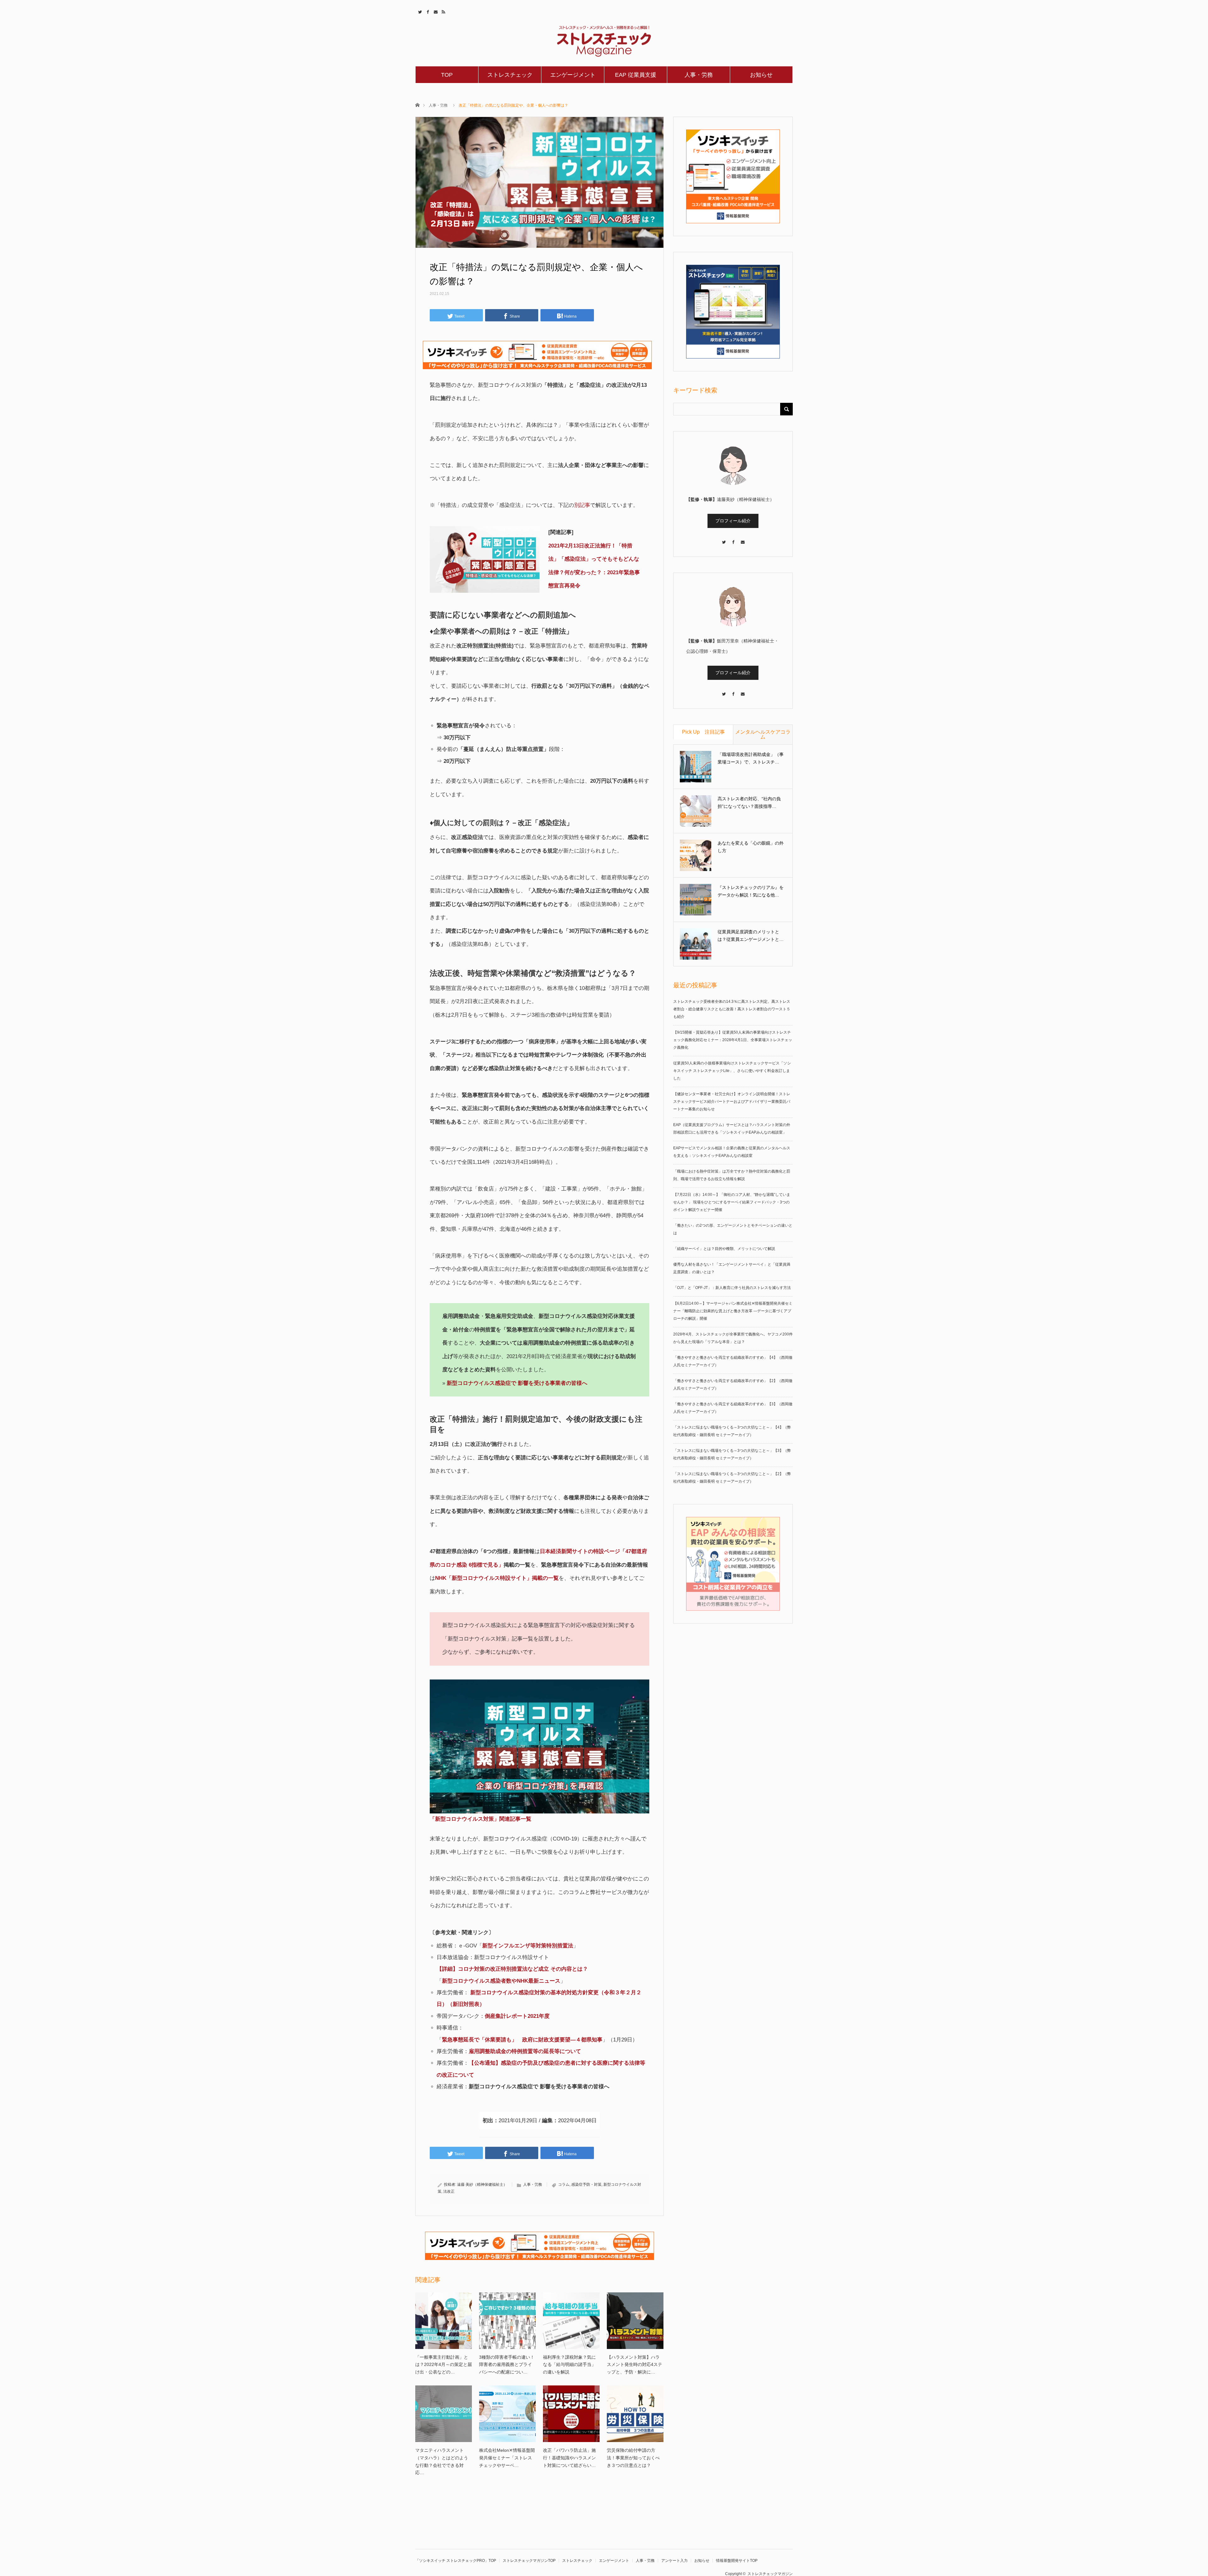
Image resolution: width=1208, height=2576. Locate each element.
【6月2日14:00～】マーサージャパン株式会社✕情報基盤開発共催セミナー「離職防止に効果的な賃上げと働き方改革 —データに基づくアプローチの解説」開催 (733, 1311)
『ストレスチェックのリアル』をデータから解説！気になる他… (751, 891)
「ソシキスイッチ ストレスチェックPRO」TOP (456, 2561)
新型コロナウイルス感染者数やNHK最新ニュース (501, 1981)
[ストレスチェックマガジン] (604, 41)
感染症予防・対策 (586, 2185)
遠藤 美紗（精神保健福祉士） (482, 2185)
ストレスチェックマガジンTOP (529, 2561)
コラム (564, 2185)
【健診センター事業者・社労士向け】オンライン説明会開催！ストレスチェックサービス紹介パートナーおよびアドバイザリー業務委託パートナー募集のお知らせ (732, 1102)
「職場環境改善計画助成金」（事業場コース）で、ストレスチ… (751, 758)
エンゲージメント (573, 75)
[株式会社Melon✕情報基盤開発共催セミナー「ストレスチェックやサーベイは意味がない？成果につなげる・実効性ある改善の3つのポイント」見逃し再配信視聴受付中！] (507, 2414)
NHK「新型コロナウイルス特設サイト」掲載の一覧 (497, 1578)
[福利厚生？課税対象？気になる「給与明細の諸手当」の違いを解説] (571, 2321)
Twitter (419, 11)
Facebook (427, 11)
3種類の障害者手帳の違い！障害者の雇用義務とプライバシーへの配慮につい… (507, 2365)
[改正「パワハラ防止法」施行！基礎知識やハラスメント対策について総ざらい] (571, 2414)
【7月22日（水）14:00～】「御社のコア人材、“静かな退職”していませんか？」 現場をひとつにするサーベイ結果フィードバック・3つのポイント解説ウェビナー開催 (732, 1202)
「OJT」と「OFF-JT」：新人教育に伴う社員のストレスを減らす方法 (732, 1288)
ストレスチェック (510, 75)
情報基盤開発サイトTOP (737, 2561)
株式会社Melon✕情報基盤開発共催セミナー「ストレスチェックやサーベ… (507, 2458)
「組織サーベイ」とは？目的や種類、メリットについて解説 (724, 1249)
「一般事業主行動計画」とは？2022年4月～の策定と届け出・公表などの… (444, 2365)
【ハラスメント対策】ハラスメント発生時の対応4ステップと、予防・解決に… (635, 2365)
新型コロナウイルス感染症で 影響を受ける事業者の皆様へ (517, 1383)
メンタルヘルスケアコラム (763, 734)
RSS (443, 11)
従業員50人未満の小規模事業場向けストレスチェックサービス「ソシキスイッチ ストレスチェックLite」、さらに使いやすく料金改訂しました (732, 1071)
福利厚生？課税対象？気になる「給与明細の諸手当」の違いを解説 (569, 2365)
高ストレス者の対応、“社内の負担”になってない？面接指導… (749, 802)
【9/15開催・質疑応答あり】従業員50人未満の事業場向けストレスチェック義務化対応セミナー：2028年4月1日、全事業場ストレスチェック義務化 (733, 1040)
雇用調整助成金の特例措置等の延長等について (525, 2051)
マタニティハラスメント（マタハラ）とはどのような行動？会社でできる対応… (442, 2461)
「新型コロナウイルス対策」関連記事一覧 (481, 1819)
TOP (447, 75)
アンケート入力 (674, 2561)
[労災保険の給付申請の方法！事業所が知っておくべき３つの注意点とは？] (635, 2414)
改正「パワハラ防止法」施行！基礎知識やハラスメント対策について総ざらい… (569, 2458)
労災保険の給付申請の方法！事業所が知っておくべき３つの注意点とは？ (633, 2458)
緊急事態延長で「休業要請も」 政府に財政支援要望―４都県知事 (522, 2040)
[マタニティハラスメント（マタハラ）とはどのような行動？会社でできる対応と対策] (444, 2414)
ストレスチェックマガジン (770, 2574)
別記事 (582, 505)
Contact (435, 11)
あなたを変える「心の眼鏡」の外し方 (751, 847)
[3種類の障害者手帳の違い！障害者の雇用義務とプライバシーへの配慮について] (507, 2321)
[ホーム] (417, 105)
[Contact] (742, 539)
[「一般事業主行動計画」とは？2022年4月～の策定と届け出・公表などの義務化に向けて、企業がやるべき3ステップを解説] (444, 2321)
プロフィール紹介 (733, 521)
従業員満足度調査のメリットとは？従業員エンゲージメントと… (751, 935)
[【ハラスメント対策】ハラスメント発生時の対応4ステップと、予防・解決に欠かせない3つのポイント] (635, 2321)
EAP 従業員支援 (636, 75)
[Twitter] (724, 539)
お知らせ (761, 75)
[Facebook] (733, 539)
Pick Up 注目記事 (703, 732)
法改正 (449, 2191)
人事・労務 (699, 75)
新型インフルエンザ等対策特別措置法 (528, 1946)
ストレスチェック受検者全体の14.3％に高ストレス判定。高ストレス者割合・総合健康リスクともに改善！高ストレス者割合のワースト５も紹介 (732, 1009)
